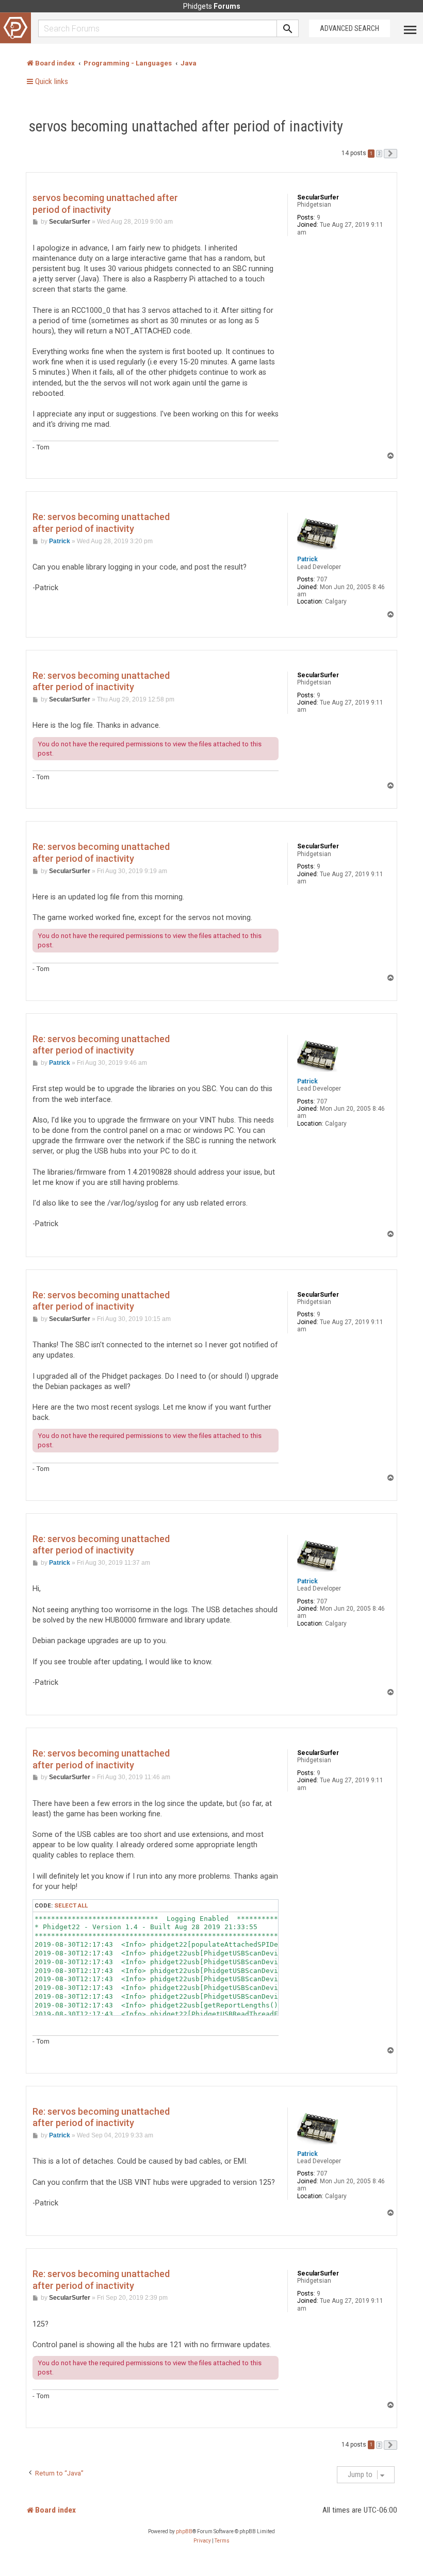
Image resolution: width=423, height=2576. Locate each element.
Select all (71, 1905)
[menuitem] (202, 2541)
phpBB (184, 2531)
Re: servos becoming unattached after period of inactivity (101, 523)
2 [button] (379, 154)
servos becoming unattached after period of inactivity (186, 126)
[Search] (288, 28)
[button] (391, 154)
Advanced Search (349, 28)
